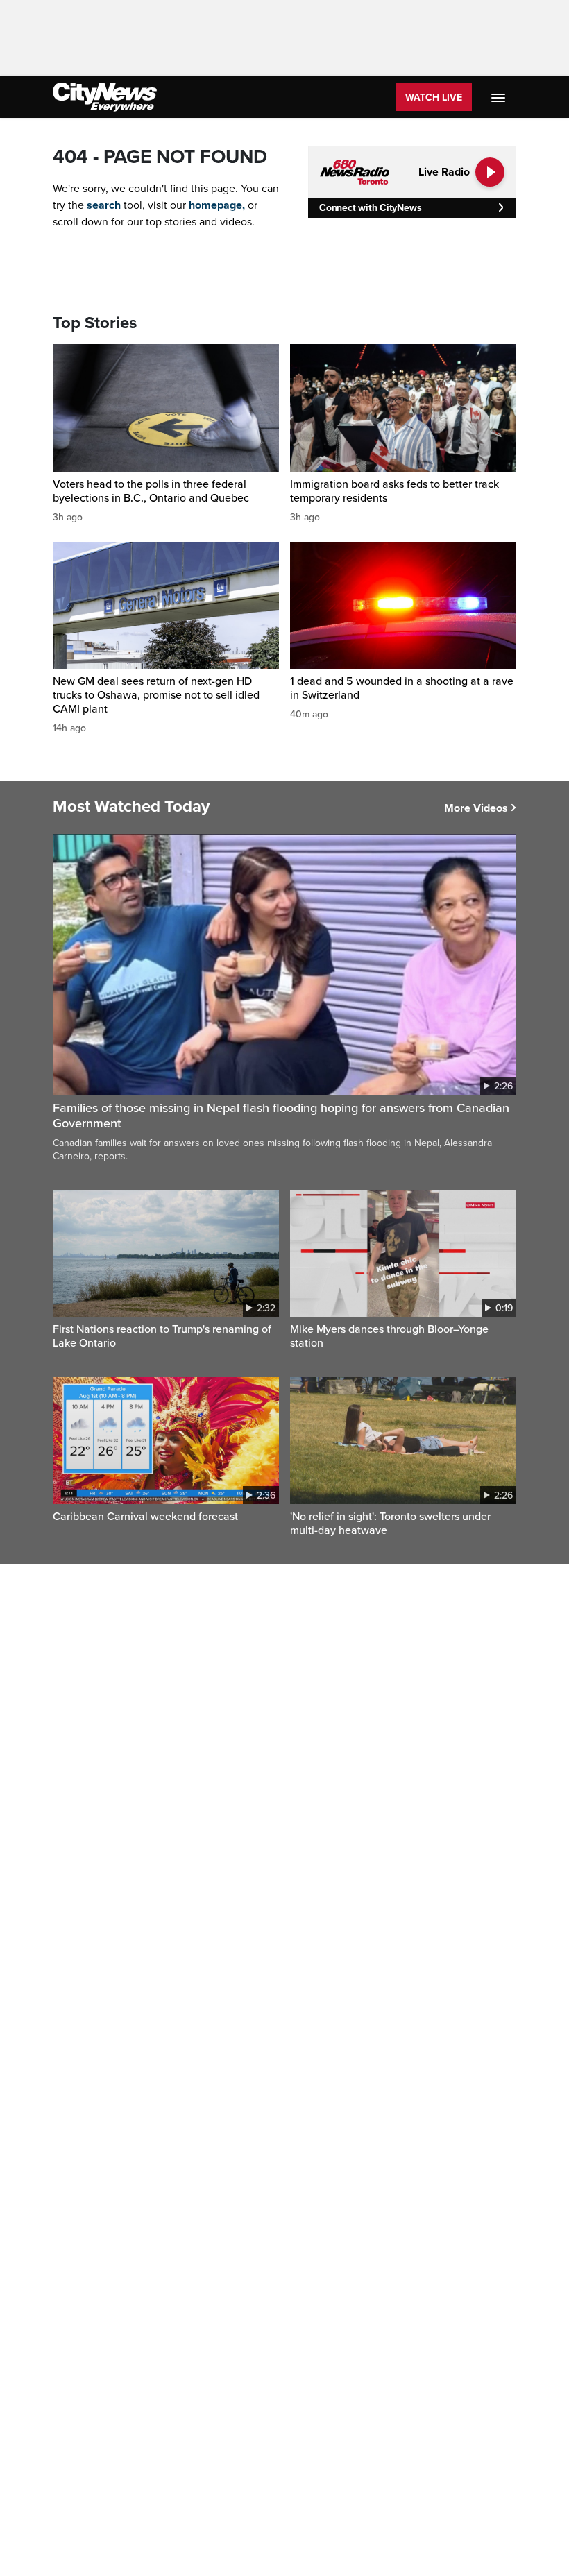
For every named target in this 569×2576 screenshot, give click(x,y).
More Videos (476, 808)
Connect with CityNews (370, 208)
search (104, 205)
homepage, (217, 205)
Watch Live (434, 97)
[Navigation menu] (500, 97)
